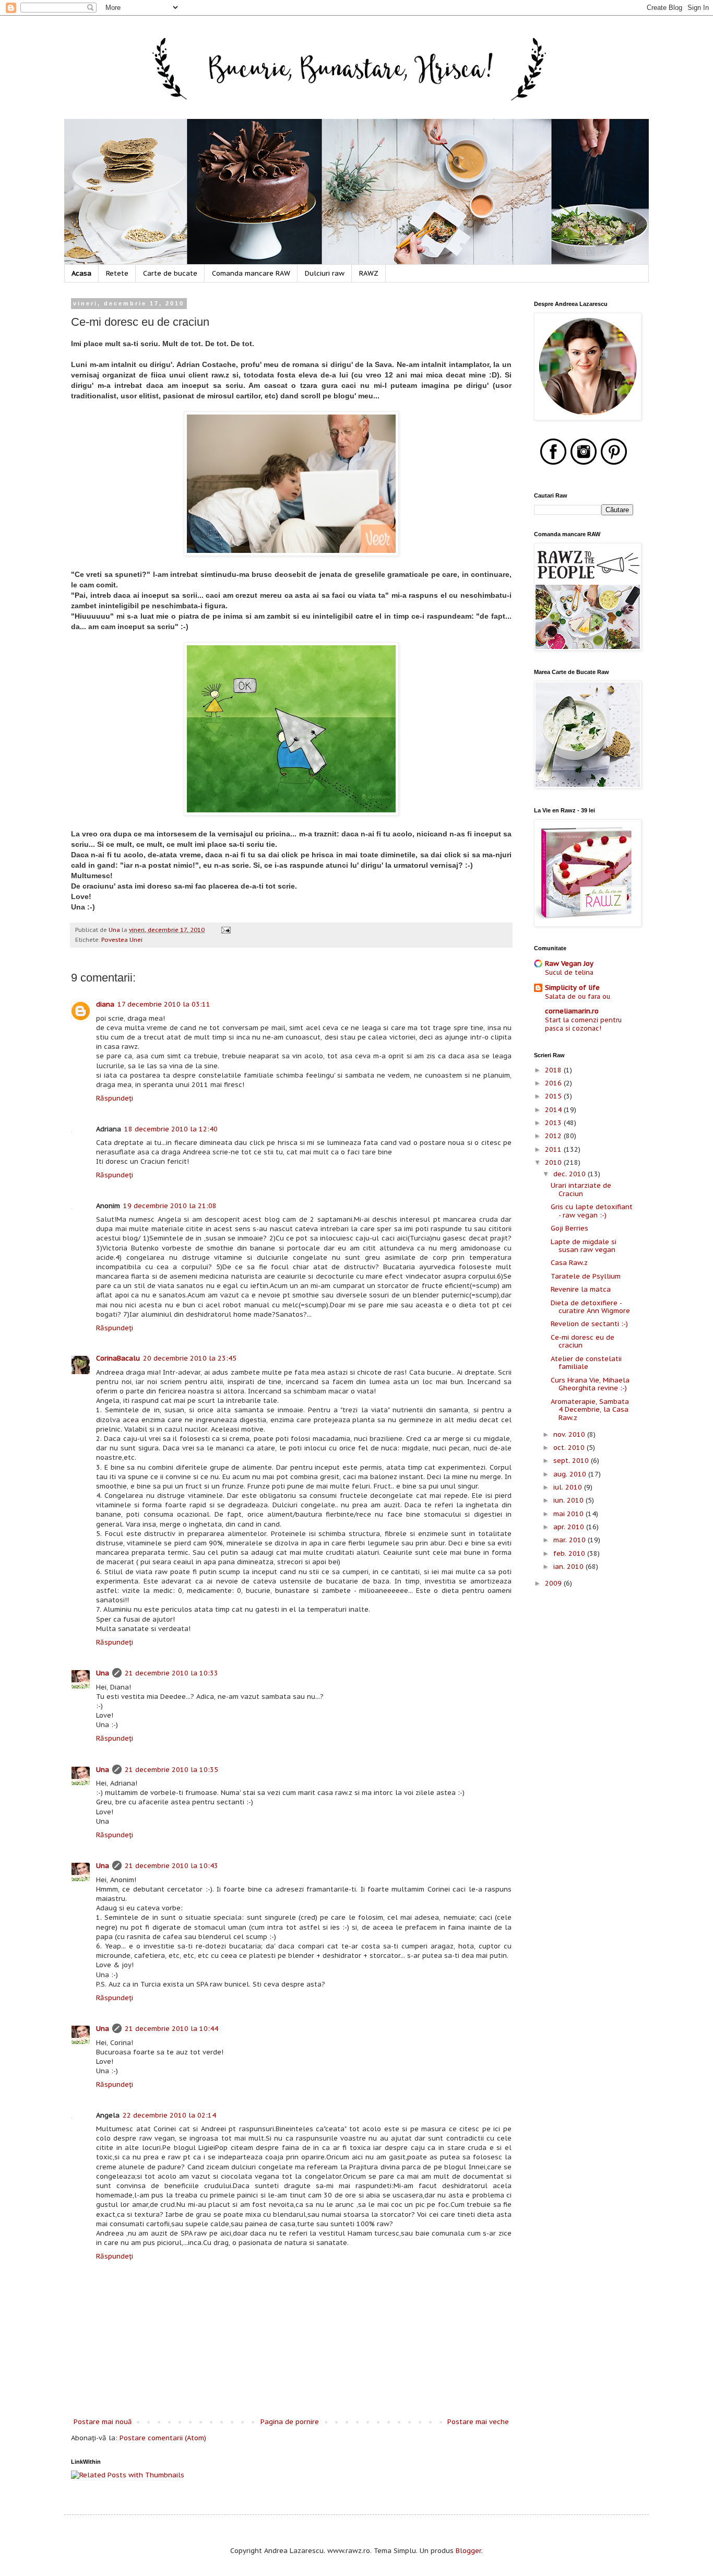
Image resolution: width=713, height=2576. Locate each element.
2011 (554, 1149)
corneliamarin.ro (572, 1011)
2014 (554, 1110)
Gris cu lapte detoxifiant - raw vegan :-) (592, 1211)
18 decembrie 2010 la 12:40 (171, 1129)
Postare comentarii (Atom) (163, 2438)
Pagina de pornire (290, 2422)
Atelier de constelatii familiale (586, 1363)
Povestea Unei (122, 940)
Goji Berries (569, 1228)
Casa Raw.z (569, 1263)
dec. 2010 (571, 1174)
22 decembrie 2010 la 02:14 (169, 2115)
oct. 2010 (570, 1447)
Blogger (468, 2551)
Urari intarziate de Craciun (581, 1190)
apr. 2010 (570, 1527)
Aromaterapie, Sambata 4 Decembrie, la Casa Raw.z (590, 1410)
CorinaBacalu (118, 1358)
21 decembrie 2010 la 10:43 (171, 1866)
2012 (554, 1136)
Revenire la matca (581, 1289)
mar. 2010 (571, 1540)
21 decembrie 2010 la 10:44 (171, 2029)
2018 (554, 1070)
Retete (117, 273)
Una (103, 1673)
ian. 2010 (569, 1567)
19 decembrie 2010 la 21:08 (170, 1206)
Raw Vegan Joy (569, 964)
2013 (554, 1123)
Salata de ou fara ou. (578, 996)
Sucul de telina (569, 972)
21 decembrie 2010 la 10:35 (171, 1770)
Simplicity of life (572, 988)
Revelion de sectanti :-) (589, 1324)
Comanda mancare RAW (251, 273)
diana (105, 1004)
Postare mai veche (478, 2422)
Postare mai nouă (103, 2422)
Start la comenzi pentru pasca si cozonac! (583, 1024)
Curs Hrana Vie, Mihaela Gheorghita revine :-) (590, 1384)
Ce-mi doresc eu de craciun (583, 1342)
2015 (554, 1096)
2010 (554, 1162)
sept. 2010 (572, 1461)
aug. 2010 (571, 1474)
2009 (554, 1583)
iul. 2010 (569, 1487)
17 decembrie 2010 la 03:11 (164, 1004)
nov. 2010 (570, 1434)
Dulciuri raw (325, 273)
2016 (554, 1083)
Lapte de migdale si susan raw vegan (584, 1246)
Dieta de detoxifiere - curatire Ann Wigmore (590, 1307)
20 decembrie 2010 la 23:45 (190, 1358)
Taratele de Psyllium (586, 1276)
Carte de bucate (170, 273)
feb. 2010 (570, 1553)
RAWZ (369, 273)
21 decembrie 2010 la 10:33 (171, 1673)
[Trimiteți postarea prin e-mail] (225, 930)
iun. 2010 (569, 1500)
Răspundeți (115, 1098)
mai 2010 (569, 1514)
